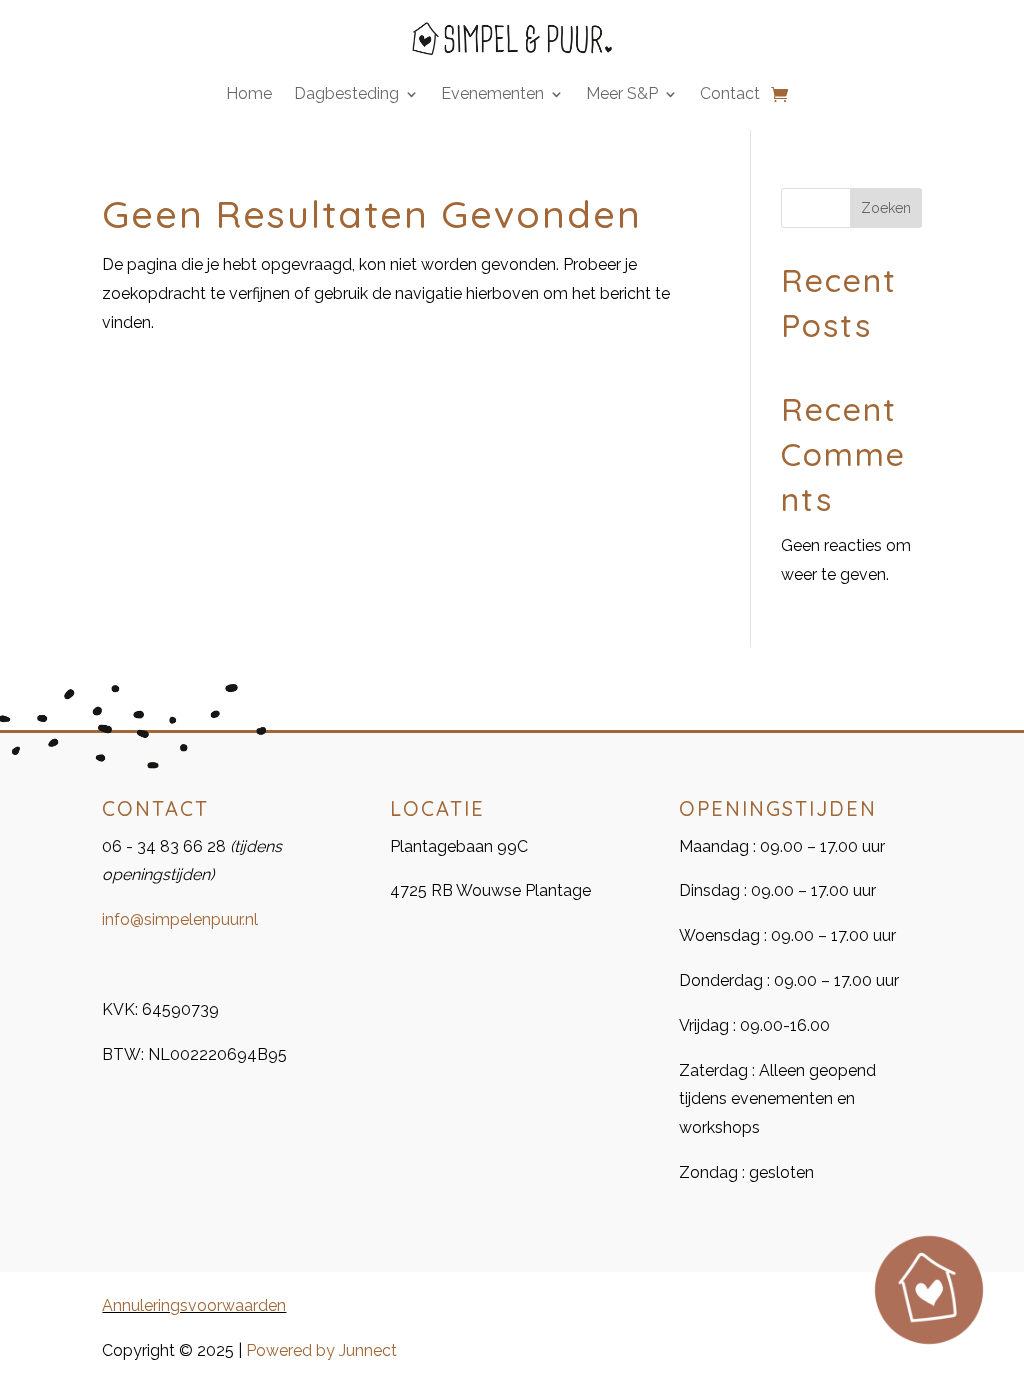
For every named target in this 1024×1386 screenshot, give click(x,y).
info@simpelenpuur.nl (180, 919)
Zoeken (886, 208)
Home (249, 95)
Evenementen (492, 95)
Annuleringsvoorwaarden (194, 1305)
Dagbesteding (346, 95)
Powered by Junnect (321, 1350)
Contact (730, 95)
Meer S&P (622, 95)
